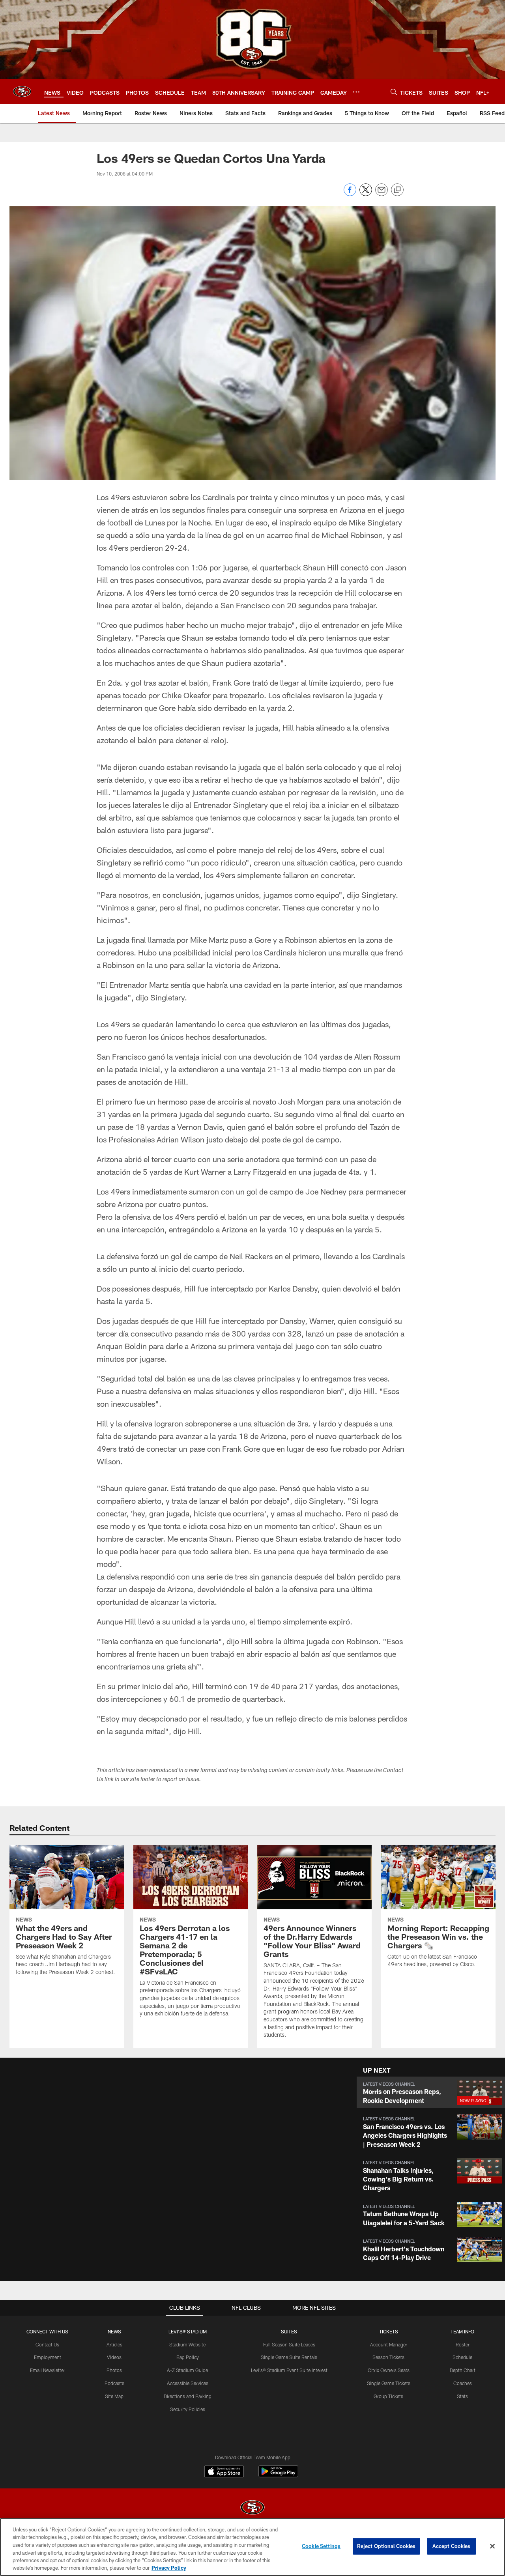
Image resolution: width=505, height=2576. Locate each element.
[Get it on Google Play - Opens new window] (278, 2475)
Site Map (114, 2396)
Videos (114, 2357)
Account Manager (389, 2344)
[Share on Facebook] (350, 194)
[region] (252, 2547)
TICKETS (389, 2331)
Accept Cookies (452, 2546)
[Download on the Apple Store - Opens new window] (224, 2472)
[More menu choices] (356, 92)
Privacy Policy (169, 2568)
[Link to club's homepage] (22, 92)
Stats (462, 2396)
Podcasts (114, 2383)
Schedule (462, 2357)
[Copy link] (397, 190)
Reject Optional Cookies (386, 2546)
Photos (114, 2370)
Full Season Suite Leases (289, 2344)
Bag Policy (188, 2357)
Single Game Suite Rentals (289, 2357)
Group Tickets (388, 2396)
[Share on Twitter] (366, 194)
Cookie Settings (321, 2546)
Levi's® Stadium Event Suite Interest (289, 2370)
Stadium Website (187, 2344)
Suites (289, 2331)
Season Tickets (388, 2357)
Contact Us (47, 2344)
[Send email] (382, 194)
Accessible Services (188, 2383)
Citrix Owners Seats (389, 2370)
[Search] (394, 92)
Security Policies (188, 2409)
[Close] (492, 2546)
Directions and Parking (188, 2396)
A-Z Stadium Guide (187, 2370)
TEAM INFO (462, 2331)
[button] (431, 2092)
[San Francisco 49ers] (252, 2508)
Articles (114, 2344)
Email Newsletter (48, 2370)
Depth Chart (463, 2370)
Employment (48, 2357)
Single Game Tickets (389, 2383)
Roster (463, 2344)
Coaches (463, 2383)
